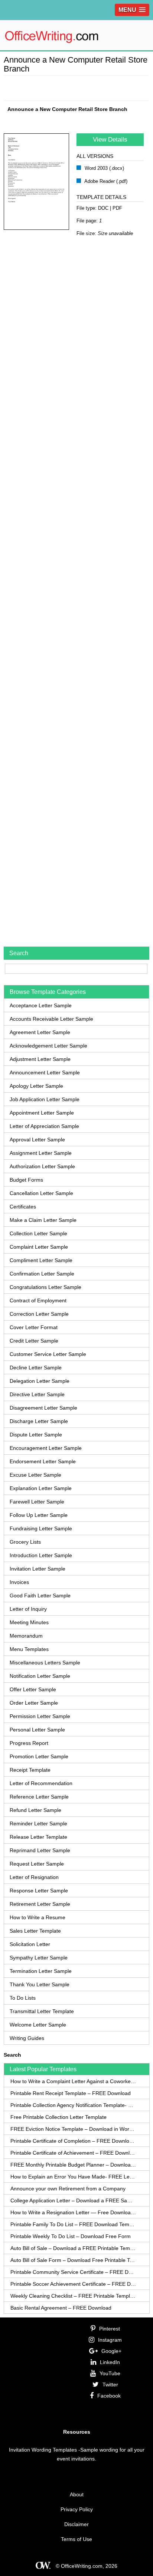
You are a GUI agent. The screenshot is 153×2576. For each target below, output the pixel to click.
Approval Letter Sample (37, 1140)
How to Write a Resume (38, 1917)
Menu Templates (29, 1649)
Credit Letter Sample (34, 1341)
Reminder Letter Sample (38, 1824)
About (77, 2494)
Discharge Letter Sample (39, 1421)
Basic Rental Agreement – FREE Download (61, 2308)
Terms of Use (76, 2539)
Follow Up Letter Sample (39, 1515)
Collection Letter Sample (38, 1233)
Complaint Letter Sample (39, 1247)
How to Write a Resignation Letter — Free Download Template (73, 2212)
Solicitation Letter (30, 1944)
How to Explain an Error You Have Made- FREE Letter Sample (73, 2177)
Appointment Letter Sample (42, 1113)
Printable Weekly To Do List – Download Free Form (71, 2236)
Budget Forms (26, 1180)
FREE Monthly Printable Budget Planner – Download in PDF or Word (73, 2165)
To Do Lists (23, 1998)
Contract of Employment (38, 1300)
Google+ (111, 2351)
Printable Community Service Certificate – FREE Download (73, 2272)
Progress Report (29, 1743)
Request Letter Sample (37, 1864)
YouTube (110, 2373)
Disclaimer (76, 2524)
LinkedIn (110, 2362)
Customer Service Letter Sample (48, 1354)
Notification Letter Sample (40, 1676)
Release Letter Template (38, 1837)
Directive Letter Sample (37, 1394)
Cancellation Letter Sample (41, 1193)
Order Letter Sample (34, 1703)
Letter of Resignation (34, 1877)
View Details (110, 140)
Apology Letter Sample (36, 1086)
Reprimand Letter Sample (40, 1850)
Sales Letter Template (35, 1931)
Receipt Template (30, 1770)
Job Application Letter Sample (45, 1099)
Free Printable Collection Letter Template (58, 2117)
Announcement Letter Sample (45, 1072)
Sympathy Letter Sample (39, 1958)
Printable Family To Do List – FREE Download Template (73, 2224)
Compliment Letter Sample (41, 1260)
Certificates (23, 1207)
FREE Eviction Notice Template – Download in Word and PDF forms (73, 2129)
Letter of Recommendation (41, 1783)
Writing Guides (27, 2038)
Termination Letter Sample (41, 1971)
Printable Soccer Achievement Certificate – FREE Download (73, 2284)
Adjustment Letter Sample (40, 1059)
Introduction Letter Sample (41, 1555)
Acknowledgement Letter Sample (48, 1046)
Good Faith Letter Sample (40, 1596)
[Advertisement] (78, 87)
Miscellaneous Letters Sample (45, 1663)
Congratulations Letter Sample (45, 1287)
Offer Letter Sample (33, 1689)
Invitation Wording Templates (43, 2450)
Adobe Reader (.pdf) (105, 181)
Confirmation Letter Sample (42, 1274)
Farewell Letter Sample (37, 1502)
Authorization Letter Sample (42, 1166)
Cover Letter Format (34, 1327)
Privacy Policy (77, 2509)
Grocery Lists (25, 1542)
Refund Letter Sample (35, 1810)
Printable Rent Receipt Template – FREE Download (71, 2093)
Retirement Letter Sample (40, 1904)
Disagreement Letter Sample (43, 1408)
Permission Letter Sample (40, 1716)
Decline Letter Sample (36, 1368)
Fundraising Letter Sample (41, 1528)
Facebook (109, 2396)
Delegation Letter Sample (40, 1381)
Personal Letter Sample (37, 1730)
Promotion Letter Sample (39, 1756)
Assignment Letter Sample (41, 1153)
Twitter (110, 2385)
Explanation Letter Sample (41, 1488)
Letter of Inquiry (28, 1609)
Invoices (19, 1582)
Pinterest (110, 2329)
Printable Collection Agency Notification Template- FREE (73, 2105)
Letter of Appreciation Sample (44, 1126)
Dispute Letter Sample (36, 1435)
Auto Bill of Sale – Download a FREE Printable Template (73, 2248)
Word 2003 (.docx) (104, 168)
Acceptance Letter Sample (41, 1005)
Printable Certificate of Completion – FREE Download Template (73, 2141)
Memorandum (26, 1636)
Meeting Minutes (29, 1622)
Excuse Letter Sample (35, 1475)
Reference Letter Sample (39, 1797)
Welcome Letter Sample (38, 2025)
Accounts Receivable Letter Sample (51, 1019)
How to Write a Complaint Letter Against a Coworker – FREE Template (73, 2081)
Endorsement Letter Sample (43, 1461)
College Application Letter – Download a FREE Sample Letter (73, 2200)
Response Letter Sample (39, 1891)
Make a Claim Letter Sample (43, 1220)
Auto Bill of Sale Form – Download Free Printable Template (73, 2260)
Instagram (110, 2340)
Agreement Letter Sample (40, 1032)
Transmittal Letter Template (42, 2011)
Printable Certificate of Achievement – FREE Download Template (73, 2153)
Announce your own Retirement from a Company (68, 2189)
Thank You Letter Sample (40, 1984)
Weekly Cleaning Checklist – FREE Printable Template (73, 2296)
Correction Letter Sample (39, 1314)
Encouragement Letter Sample (46, 1448)
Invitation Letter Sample (38, 1569)
